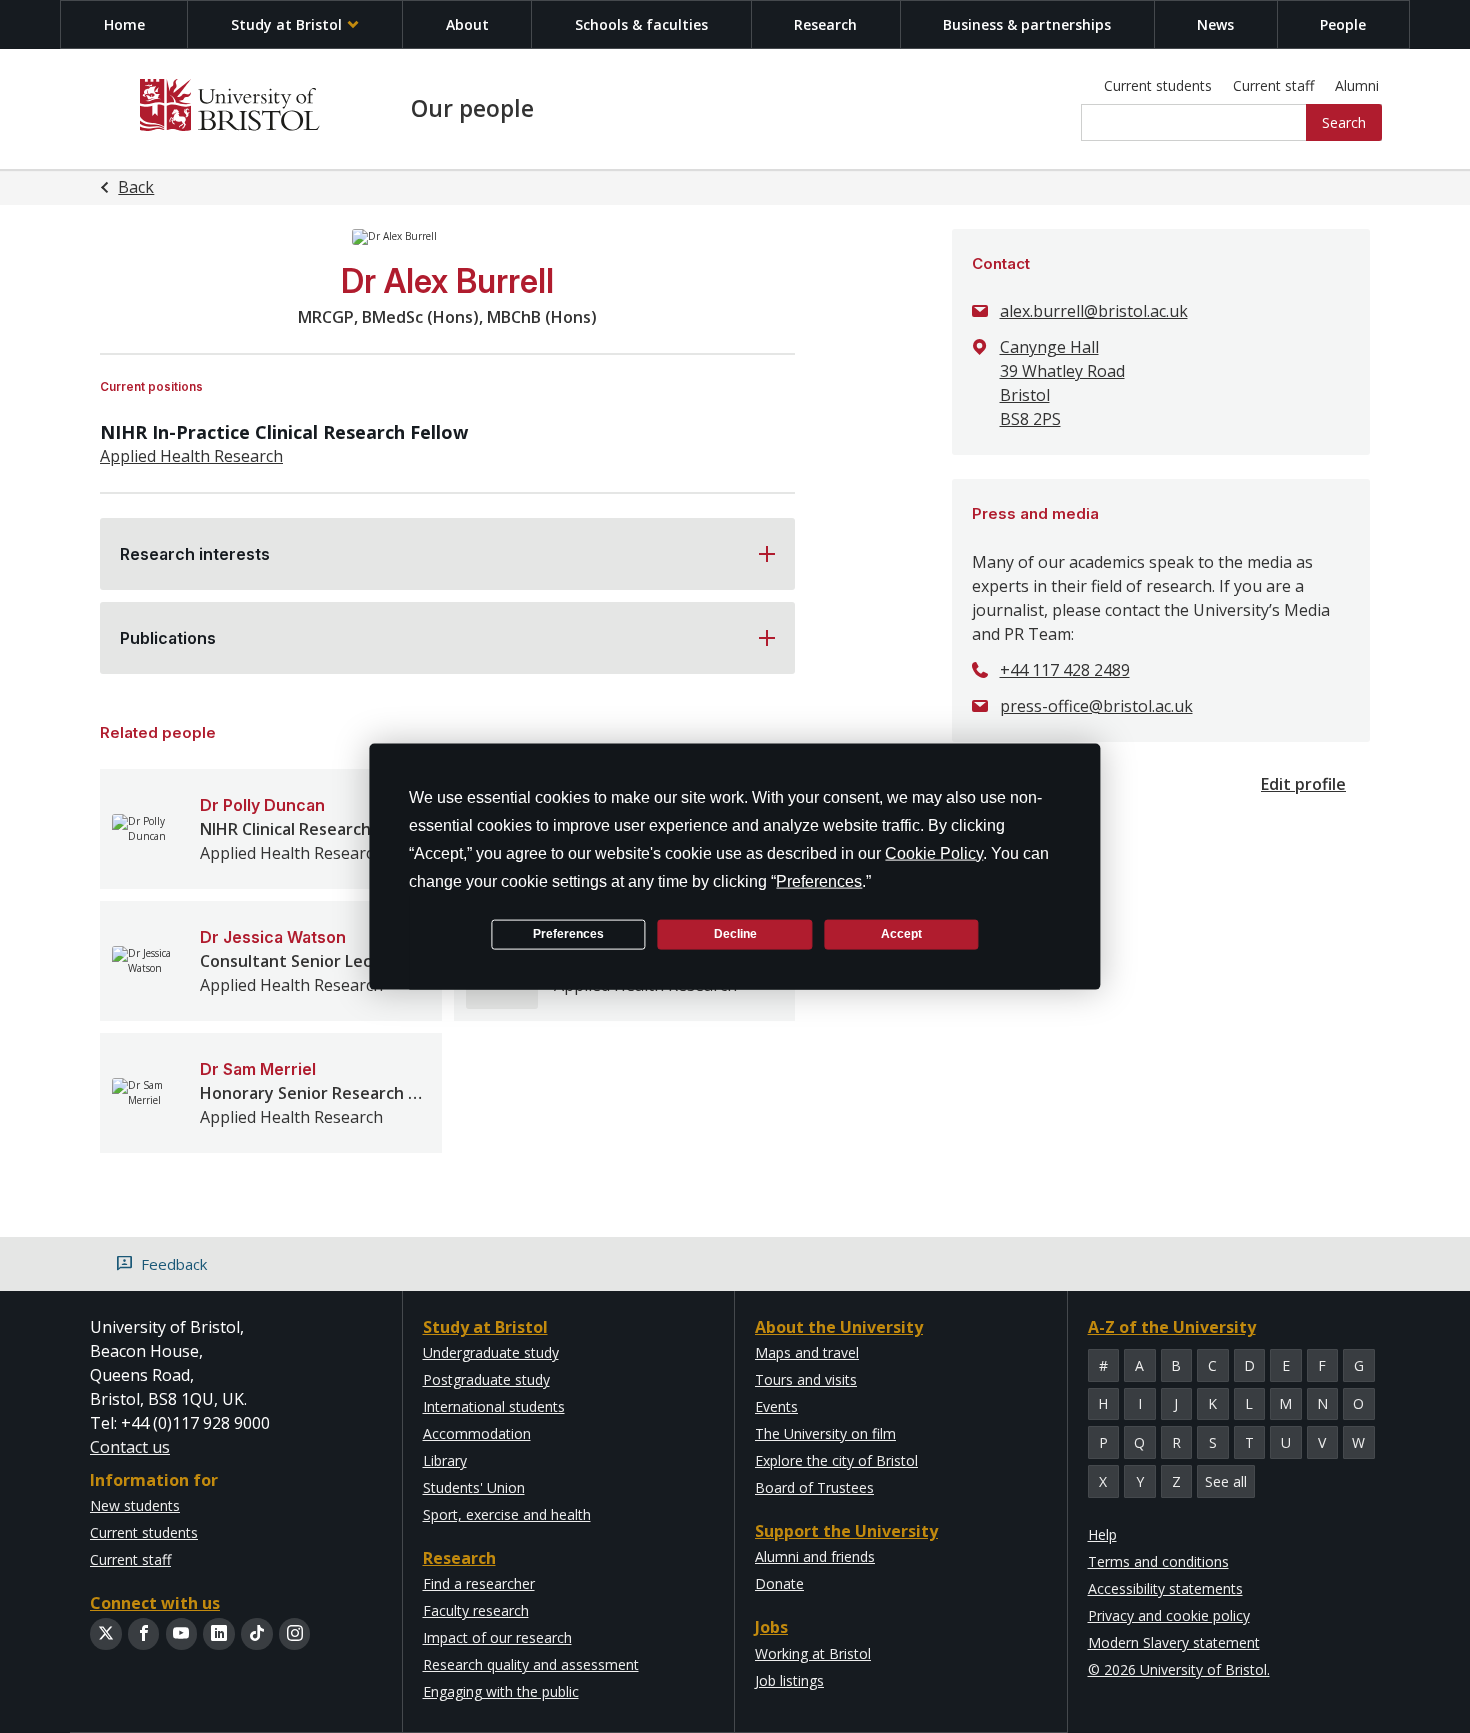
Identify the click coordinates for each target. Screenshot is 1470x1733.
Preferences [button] (819, 880)
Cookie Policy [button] (934, 852)
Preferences (568, 934)
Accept (901, 934)
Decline (735, 934)
